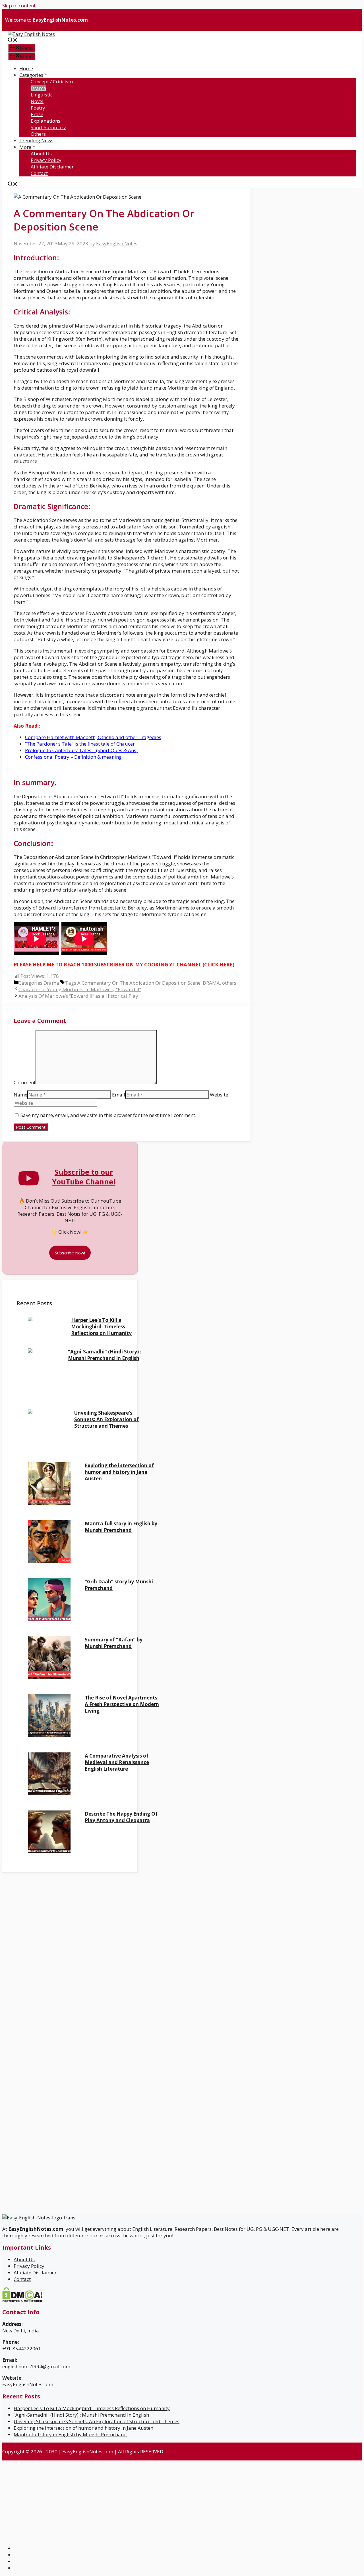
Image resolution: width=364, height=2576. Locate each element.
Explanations (45, 121)
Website (219, 1095)
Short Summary (48, 127)
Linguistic (42, 95)
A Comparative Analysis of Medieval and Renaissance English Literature (117, 1762)
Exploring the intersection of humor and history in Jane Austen (119, 1472)
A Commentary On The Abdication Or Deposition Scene (139, 983)
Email (119, 1095)
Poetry (38, 108)
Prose (37, 114)
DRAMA (211, 983)
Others (38, 134)
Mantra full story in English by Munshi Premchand (121, 1527)
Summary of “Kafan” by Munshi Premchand (114, 1643)
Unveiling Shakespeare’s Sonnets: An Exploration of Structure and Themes (106, 1419)
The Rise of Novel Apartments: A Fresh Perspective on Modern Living (122, 1704)
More (25, 147)
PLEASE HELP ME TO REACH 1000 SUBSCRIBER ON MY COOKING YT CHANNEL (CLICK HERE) (124, 965)
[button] (13, 41)
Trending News (36, 140)
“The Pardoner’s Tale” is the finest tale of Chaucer (80, 744)
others (229, 983)
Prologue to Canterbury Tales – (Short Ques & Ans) (81, 750)
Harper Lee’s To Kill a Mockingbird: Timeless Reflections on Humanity (101, 1327)
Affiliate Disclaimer (52, 167)
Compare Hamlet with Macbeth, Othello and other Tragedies (93, 737)
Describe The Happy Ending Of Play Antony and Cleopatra (121, 1817)
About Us (41, 154)
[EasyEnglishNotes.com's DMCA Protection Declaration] (22, 2300)
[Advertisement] (56, 1913)
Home (26, 68)
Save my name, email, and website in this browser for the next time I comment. (108, 1115)
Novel (37, 101)
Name (20, 1095)
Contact (39, 173)
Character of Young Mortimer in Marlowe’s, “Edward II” (80, 989)
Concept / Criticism (52, 82)
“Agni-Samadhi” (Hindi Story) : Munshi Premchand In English (105, 1355)
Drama (39, 88)
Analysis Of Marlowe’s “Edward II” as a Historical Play (78, 996)
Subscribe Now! (70, 1253)
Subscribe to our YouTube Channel (84, 1177)
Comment (25, 1082)
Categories (31, 75)
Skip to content (19, 6)
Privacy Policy (46, 160)
